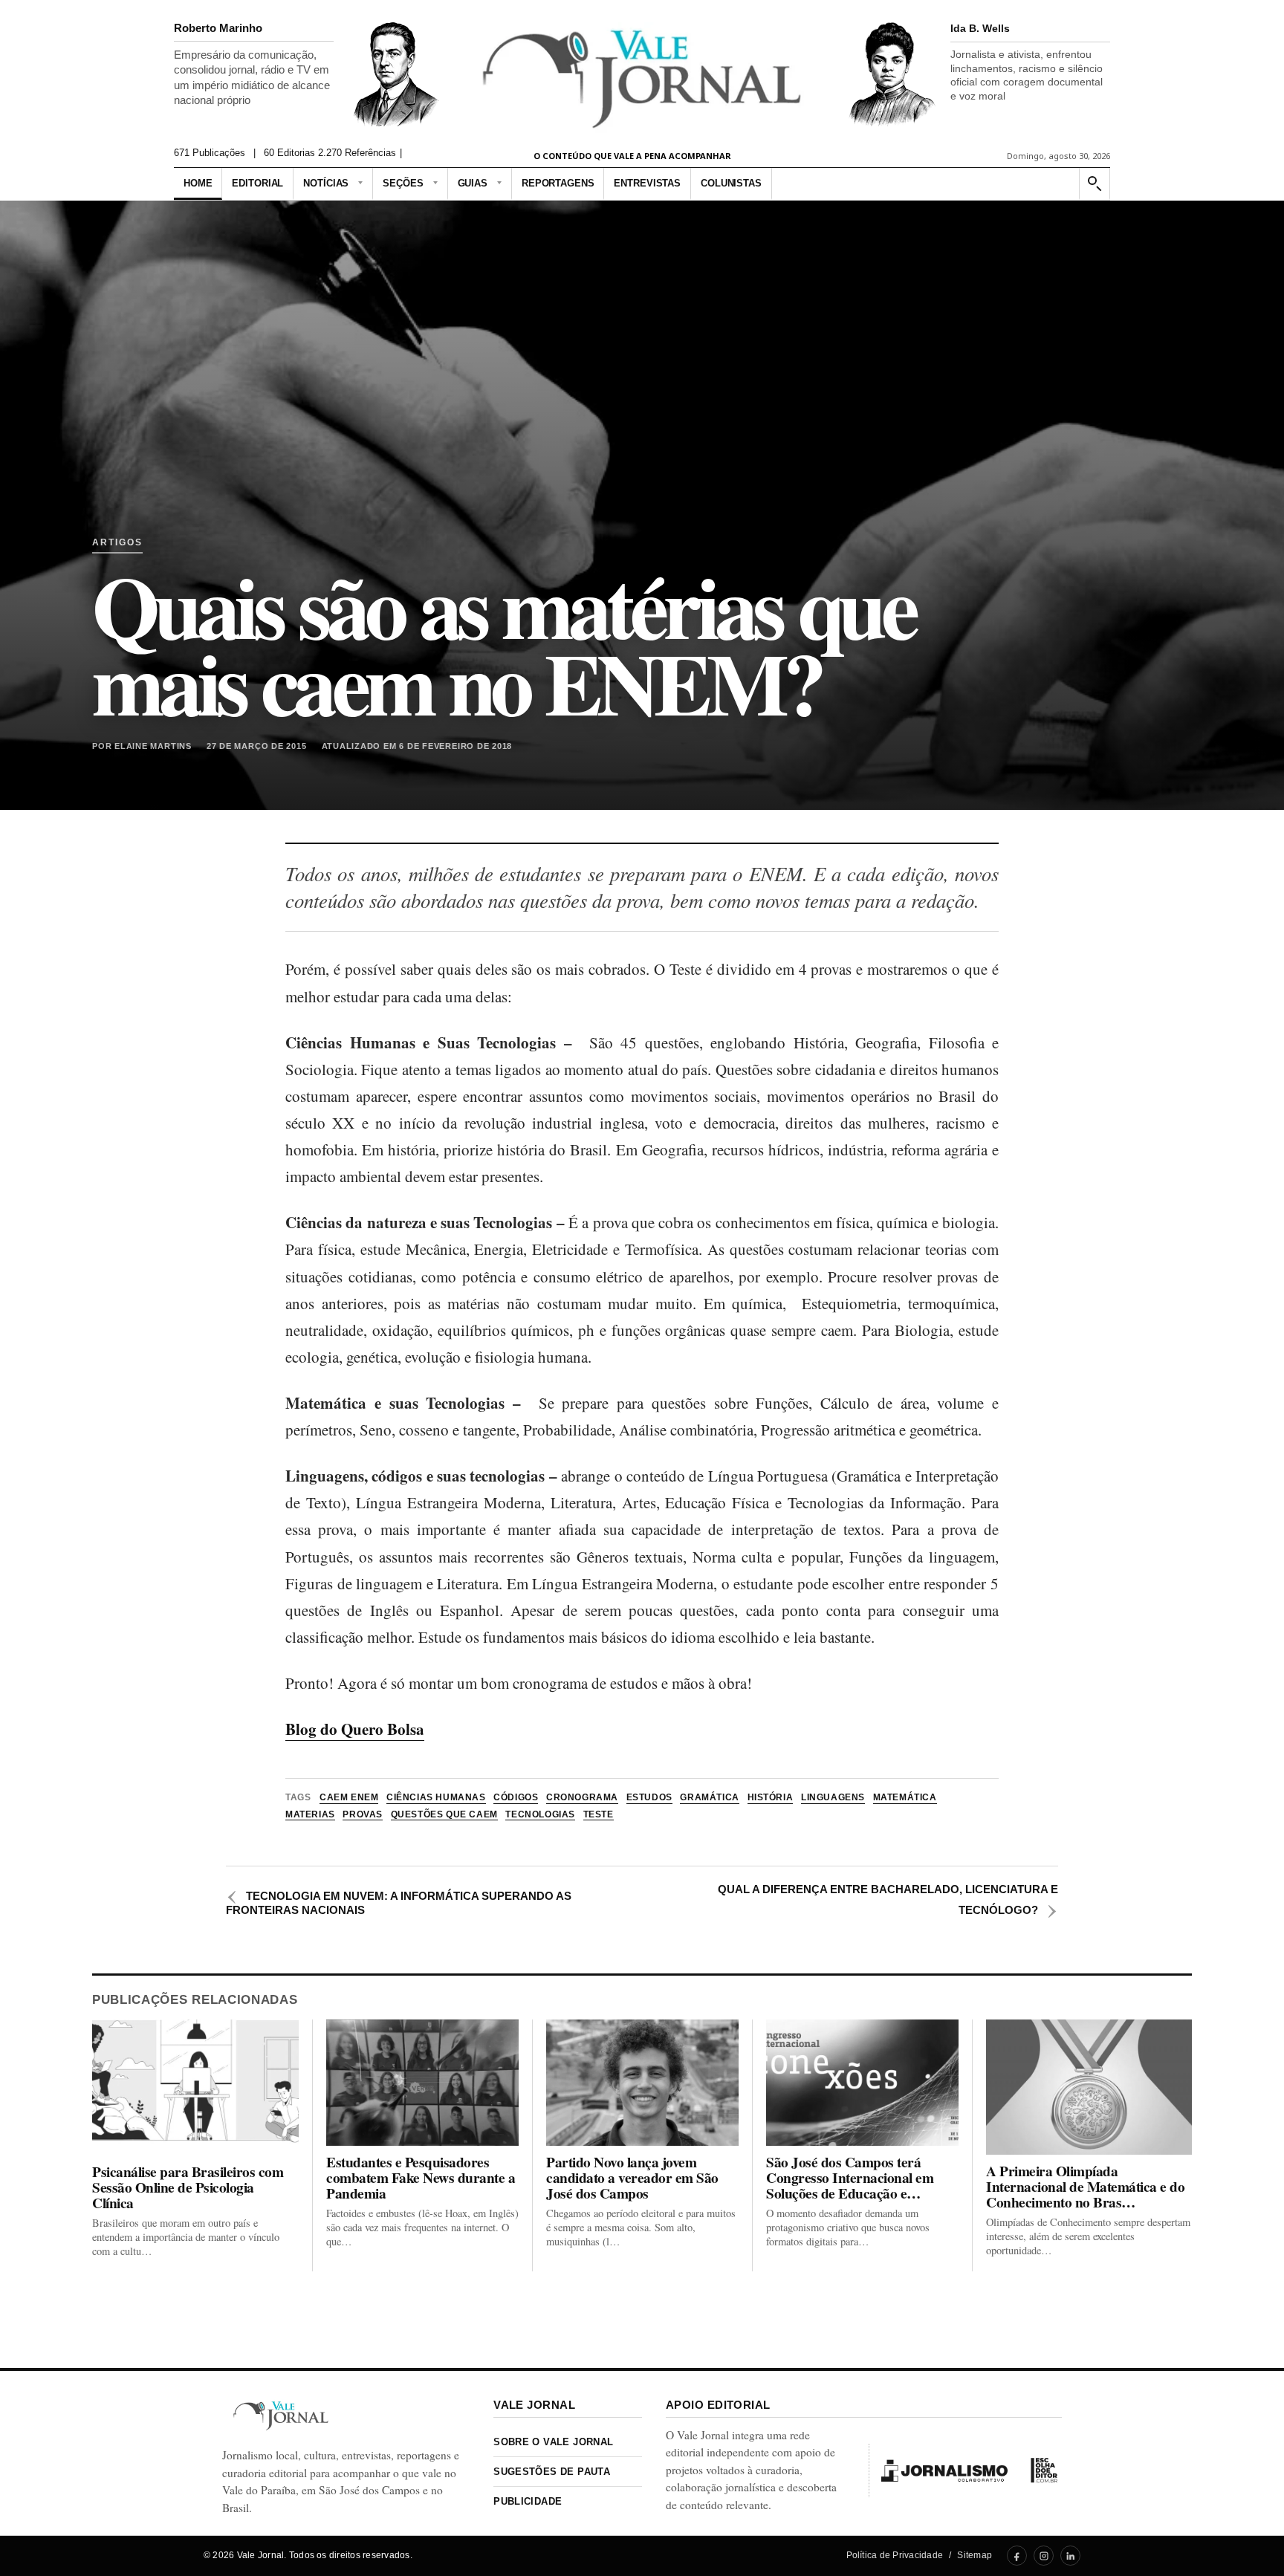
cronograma (582, 1797)
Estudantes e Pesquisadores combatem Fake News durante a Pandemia (421, 2178)
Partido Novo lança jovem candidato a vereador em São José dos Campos (632, 2178)
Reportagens (558, 183)
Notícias (326, 183)
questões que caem (444, 1814)
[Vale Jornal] (281, 2416)
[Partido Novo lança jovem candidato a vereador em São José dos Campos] (642, 2083)
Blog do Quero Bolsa (355, 1729)
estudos (649, 1797)
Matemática (905, 1797)
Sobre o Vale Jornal (553, 2442)
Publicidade (528, 2501)
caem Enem (349, 1797)
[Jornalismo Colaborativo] (944, 2470)
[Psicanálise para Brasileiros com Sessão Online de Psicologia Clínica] (195, 2087)
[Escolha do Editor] (1044, 2470)
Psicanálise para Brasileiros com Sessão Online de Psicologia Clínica (188, 2188)
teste (599, 1814)
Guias (473, 183)
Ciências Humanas (436, 1797)
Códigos (516, 1797)
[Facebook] (1017, 2556)
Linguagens (833, 1797)
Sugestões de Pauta (552, 2472)
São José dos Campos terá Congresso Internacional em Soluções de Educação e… (850, 2178)
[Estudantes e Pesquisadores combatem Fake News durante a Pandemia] (422, 2083)
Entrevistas (647, 183)
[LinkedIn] (1070, 2556)
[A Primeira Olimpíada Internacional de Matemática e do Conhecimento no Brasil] (1089, 2087)
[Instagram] (1044, 2556)
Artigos (117, 543)
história (771, 1797)
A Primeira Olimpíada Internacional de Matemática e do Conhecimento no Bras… (1086, 2187)
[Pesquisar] (1094, 184)
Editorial (257, 183)
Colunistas (731, 183)
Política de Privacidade (895, 2555)
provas (363, 1814)
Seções (403, 183)
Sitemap (975, 2555)
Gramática (709, 1797)
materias (310, 1814)
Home (198, 183)
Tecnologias (540, 1814)
